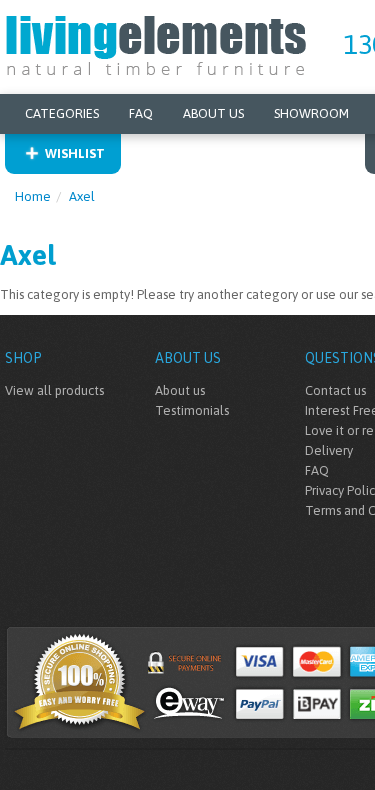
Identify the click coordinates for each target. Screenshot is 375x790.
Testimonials (192, 410)
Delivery (329, 450)
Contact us (335, 390)
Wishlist (75, 153)
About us (180, 390)
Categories (62, 113)
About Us (213, 113)
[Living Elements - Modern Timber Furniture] (157, 43)
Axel (82, 196)
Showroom (311, 113)
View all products (54, 390)
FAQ (141, 113)
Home (33, 196)
